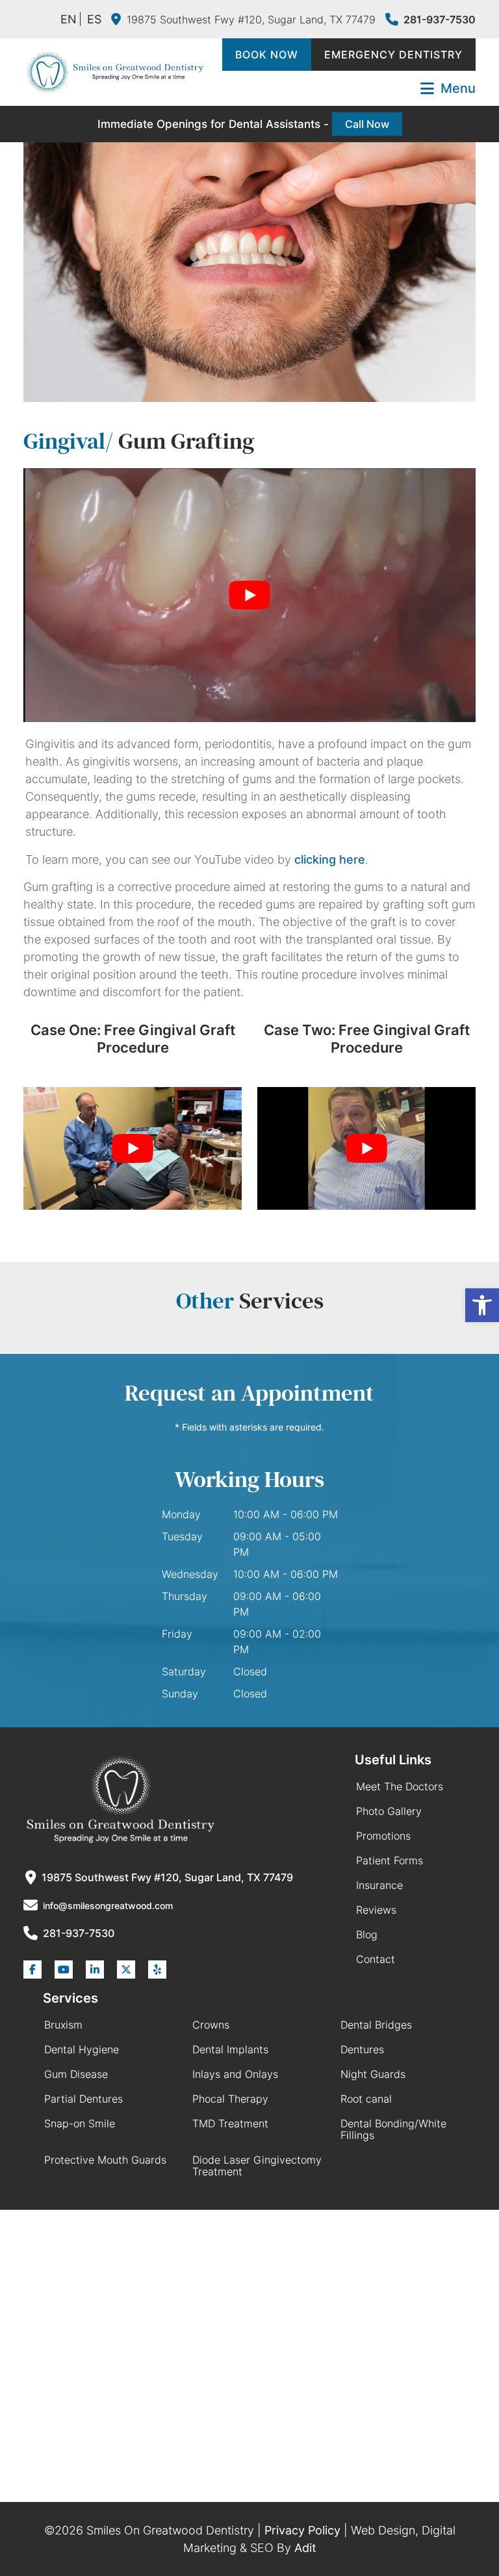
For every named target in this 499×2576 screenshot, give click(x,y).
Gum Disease (76, 2074)
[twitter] (126, 1970)
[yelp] (157, 1970)
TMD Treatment (230, 2123)
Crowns (211, 2025)
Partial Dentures (83, 2099)
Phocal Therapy (230, 2099)
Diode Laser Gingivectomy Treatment (257, 2166)
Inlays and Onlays (235, 2074)
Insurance (379, 1885)
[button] (482, 1305)
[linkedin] (95, 1970)
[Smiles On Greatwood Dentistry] (114, 72)
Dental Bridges (376, 2025)
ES (94, 19)
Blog (367, 1934)
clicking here (330, 859)
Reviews (376, 1910)
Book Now (267, 55)
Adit (305, 2548)
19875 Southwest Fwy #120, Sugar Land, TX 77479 (251, 19)
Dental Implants (230, 2049)
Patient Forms (390, 1860)
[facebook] (32, 1970)
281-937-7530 (440, 19)
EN (69, 19)
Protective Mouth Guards (105, 2160)
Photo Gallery (389, 1811)
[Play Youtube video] (249, 595)
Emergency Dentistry (393, 55)
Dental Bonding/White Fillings (393, 2129)
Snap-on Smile (80, 2123)
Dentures (362, 2049)
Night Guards (373, 2074)
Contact (376, 1959)
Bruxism (63, 2025)
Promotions (383, 1836)
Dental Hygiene (82, 2049)
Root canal (366, 2099)
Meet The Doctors (400, 1786)
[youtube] (64, 1970)
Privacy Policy (302, 2530)
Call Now (367, 124)
